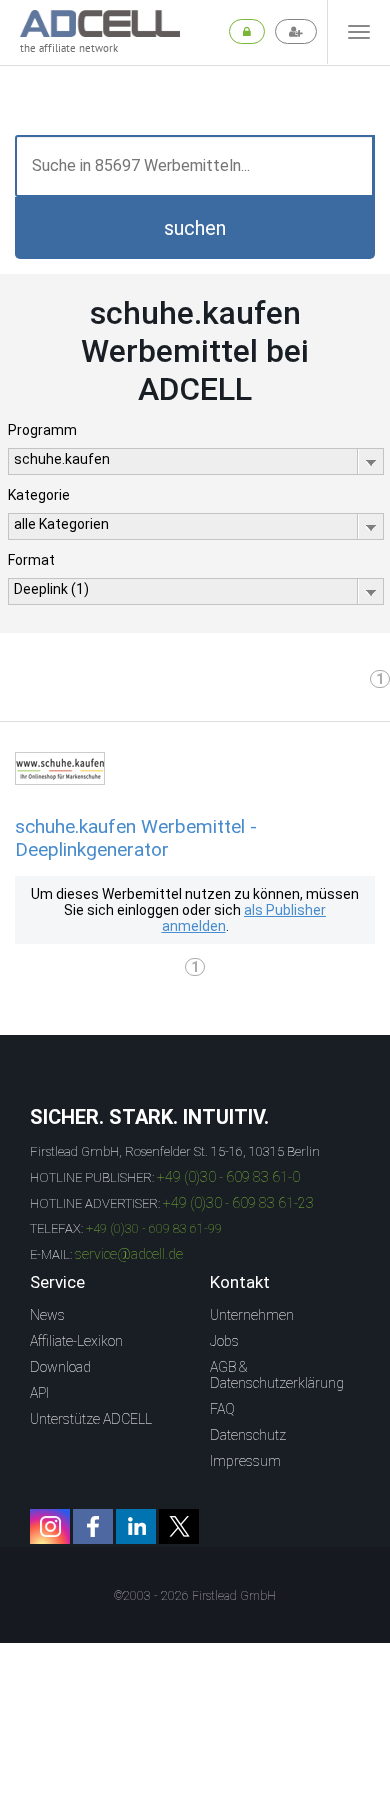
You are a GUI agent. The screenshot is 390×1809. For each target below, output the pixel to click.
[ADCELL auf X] (179, 1526)
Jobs (224, 1341)
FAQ (222, 1409)
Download (60, 1367)
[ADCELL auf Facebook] (93, 1526)
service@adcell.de (129, 1254)
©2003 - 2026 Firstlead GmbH (195, 1596)
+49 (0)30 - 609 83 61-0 (228, 1177)
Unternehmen (252, 1315)
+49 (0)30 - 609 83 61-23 (238, 1203)
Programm (42, 430)
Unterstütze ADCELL (91, 1419)
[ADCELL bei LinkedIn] (136, 1526)
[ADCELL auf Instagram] (50, 1526)
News (47, 1315)
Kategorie (39, 495)
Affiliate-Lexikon (76, 1341)
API (39, 1393)
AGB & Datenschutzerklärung (277, 1375)
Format (31, 560)
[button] (195, 228)
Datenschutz (248, 1435)
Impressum (245, 1461)
